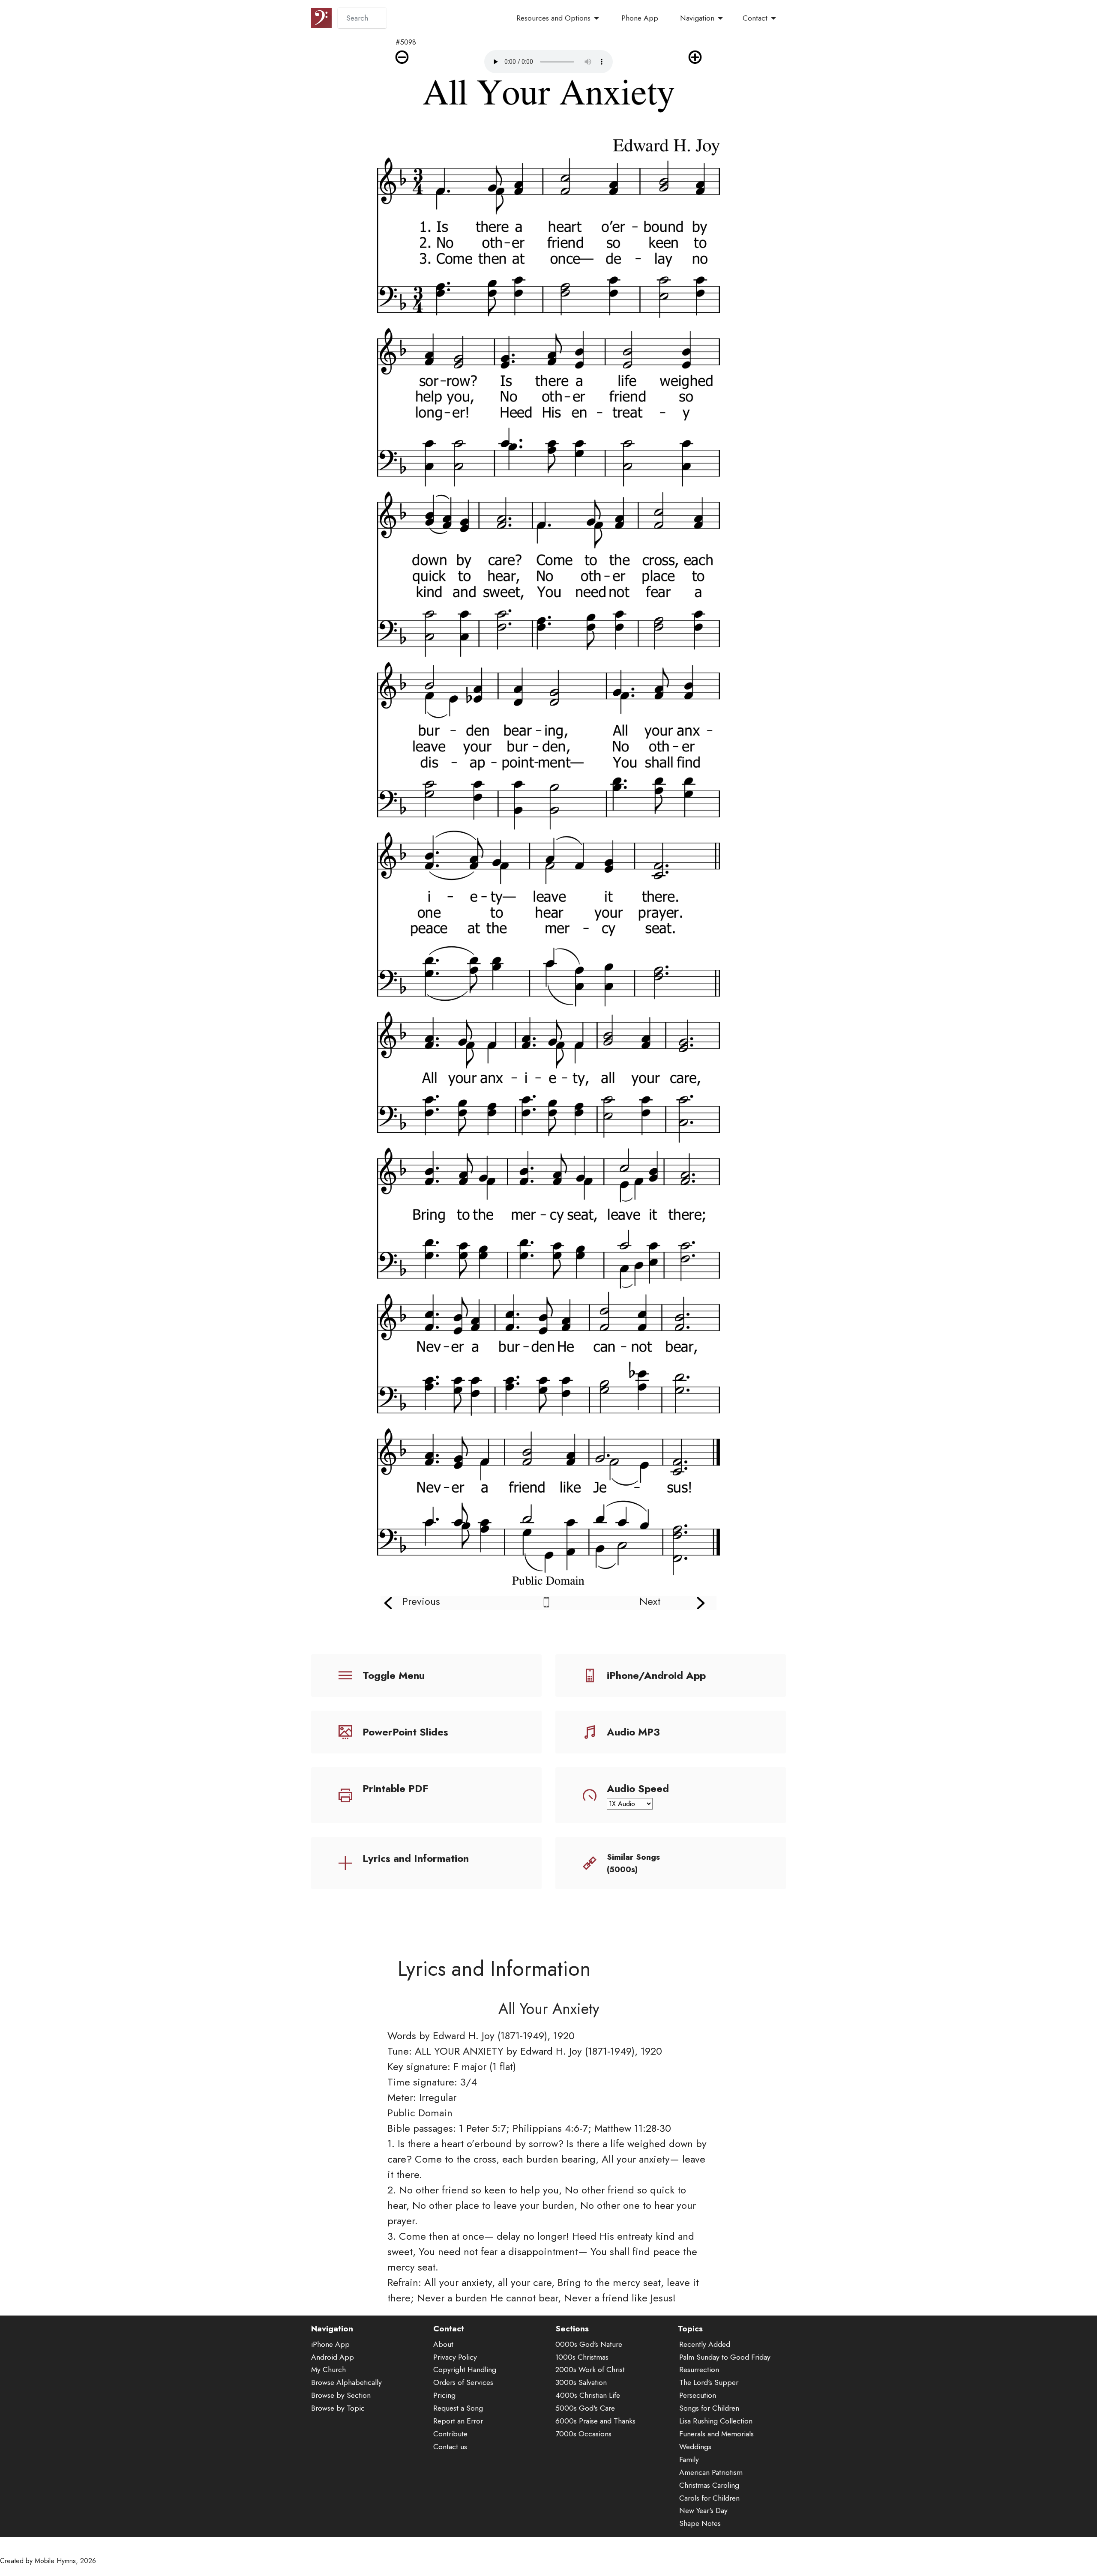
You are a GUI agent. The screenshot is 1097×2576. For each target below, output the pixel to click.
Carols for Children (709, 2498)
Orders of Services (463, 2382)
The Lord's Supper (709, 2382)
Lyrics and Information (416, 1858)
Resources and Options (553, 18)
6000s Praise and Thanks (595, 2421)
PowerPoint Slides (405, 1732)
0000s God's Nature (589, 2344)
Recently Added (705, 2344)
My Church (328, 2370)
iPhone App (330, 2344)
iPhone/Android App (656, 1675)
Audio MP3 (633, 1732)
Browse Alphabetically (346, 2382)
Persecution (698, 2395)
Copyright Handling (465, 2370)
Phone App (640, 18)
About (443, 2344)
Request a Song (458, 2408)
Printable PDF (395, 1788)
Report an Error (458, 2421)
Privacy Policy (455, 2357)
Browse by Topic (338, 2408)
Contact (755, 18)
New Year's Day (703, 2510)
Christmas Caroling (709, 2485)
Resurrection (699, 2370)
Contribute (450, 2434)
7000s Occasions (583, 2434)
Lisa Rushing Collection (716, 2421)
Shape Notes (700, 2523)
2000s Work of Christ (590, 2370)
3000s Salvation (581, 2382)
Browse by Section (341, 2395)
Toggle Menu (394, 1675)
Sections (572, 2328)
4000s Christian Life (588, 2395)
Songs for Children (709, 2408)
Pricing (444, 2395)
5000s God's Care (585, 2408)
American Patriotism (711, 2472)
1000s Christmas (582, 2357)
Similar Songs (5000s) (633, 1863)
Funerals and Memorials (716, 2434)
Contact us (450, 2447)
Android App (333, 2357)
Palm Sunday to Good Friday (725, 2357)
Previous (421, 1601)
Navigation (697, 18)
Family (689, 2459)
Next (650, 1601)
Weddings (695, 2447)
